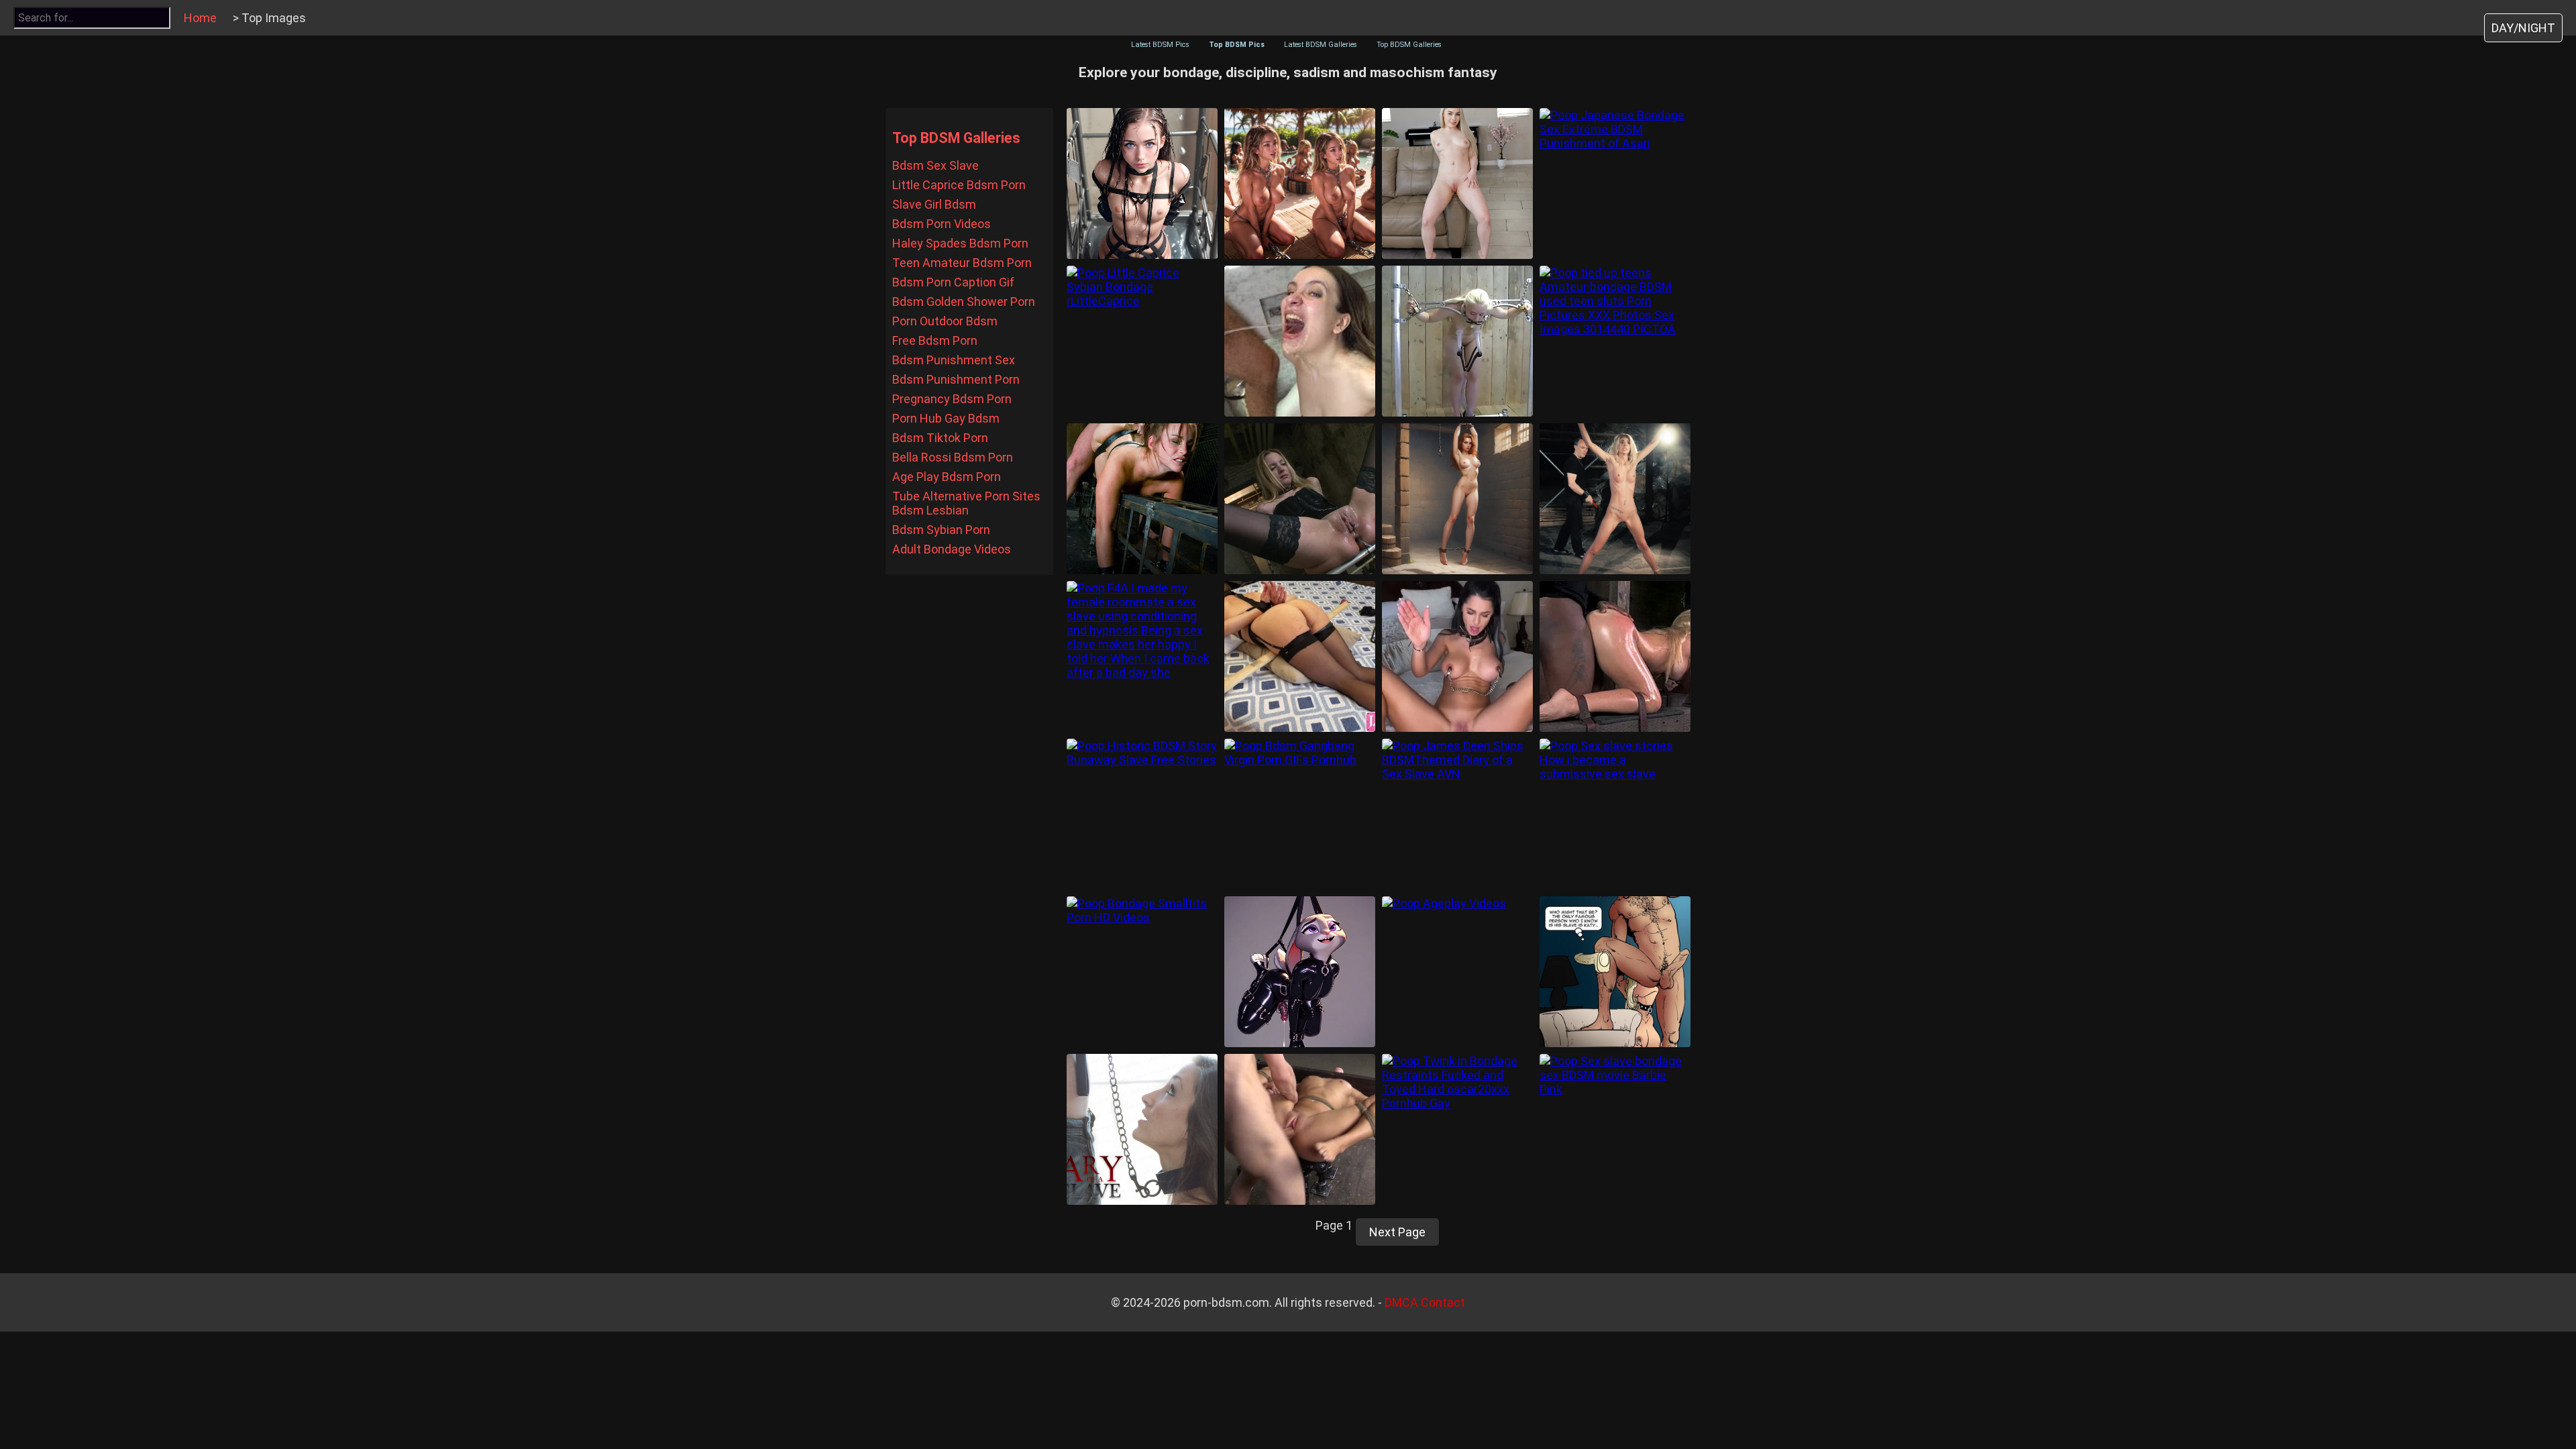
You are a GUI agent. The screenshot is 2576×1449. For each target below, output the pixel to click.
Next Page (1397, 1232)
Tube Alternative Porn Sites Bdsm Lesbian (966, 503)
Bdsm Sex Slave (935, 165)
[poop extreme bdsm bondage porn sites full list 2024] (1142, 499)
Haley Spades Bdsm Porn (960, 243)
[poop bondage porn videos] (1300, 1129)
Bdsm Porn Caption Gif (953, 282)
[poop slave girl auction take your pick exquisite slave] (1300, 183)
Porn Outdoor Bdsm (945, 321)
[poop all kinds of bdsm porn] (1457, 341)
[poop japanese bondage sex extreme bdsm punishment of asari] (1615, 183)
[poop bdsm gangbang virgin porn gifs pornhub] (1300, 814)
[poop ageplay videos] (1457, 972)
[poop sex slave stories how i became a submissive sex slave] (1615, 814)
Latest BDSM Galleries (1321, 45)
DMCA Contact (1425, 1302)
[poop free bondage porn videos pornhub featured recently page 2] (1300, 656)
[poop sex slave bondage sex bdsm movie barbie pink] (1615, 1129)
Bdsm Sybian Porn (941, 530)
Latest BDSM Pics (1160, 45)
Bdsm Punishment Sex (954, 360)
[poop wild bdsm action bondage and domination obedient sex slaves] (1615, 656)
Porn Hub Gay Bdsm (946, 418)
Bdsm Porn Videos (942, 224)
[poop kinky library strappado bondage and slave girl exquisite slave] (1457, 499)
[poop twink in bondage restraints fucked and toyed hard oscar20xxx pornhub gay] (1457, 1129)
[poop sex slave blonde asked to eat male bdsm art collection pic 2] (1615, 972)
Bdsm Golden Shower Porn (964, 302)
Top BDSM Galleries (1409, 45)
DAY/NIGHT (2523, 28)
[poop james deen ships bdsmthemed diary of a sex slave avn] (1457, 814)
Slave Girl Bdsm (934, 204)
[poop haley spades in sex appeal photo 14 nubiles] (1457, 183)
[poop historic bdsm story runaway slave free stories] (1142, 814)
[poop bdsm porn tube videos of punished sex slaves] (1300, 499)
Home (200, 18)
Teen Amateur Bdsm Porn (962, 263)
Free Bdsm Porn (935, 340)
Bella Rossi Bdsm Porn (953, 457)
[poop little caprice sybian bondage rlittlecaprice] (1142, 341)
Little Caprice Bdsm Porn (959, 185)
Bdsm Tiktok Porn (940, 438)
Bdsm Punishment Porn (956, 379)
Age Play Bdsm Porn (947, 477)
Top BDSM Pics (1237, 45)
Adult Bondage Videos (952, 549)
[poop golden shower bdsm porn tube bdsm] (1300, 341)
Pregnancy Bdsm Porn (952, 399)
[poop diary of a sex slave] (1142, 1129)
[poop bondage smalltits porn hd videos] (1142, 972)
